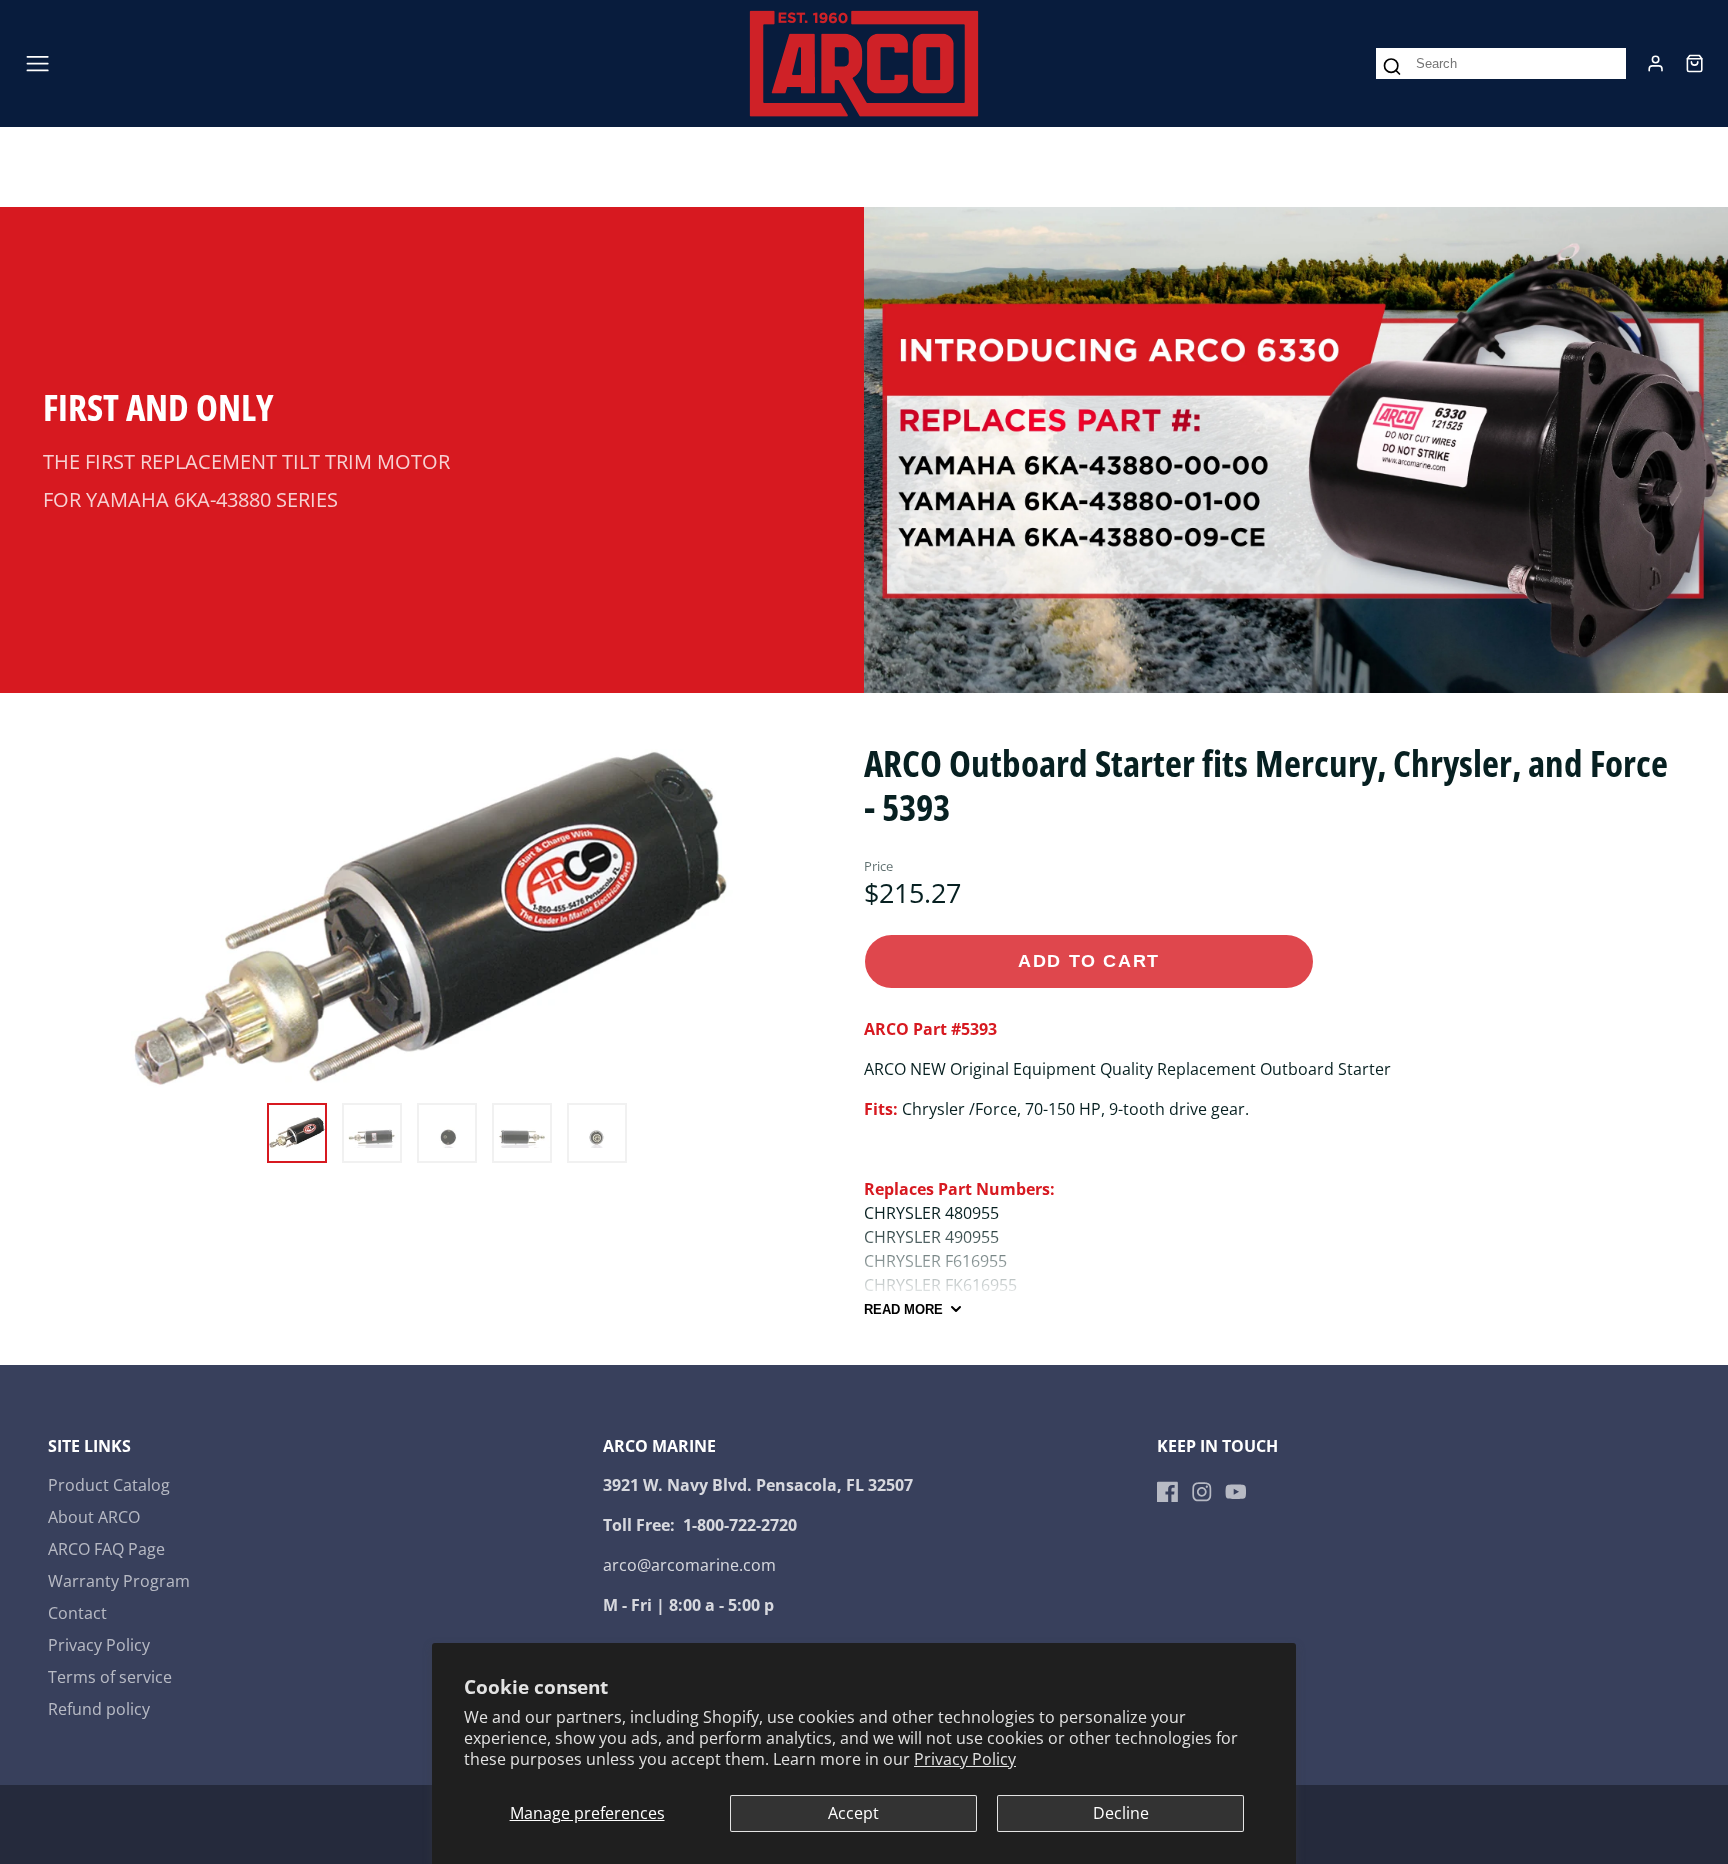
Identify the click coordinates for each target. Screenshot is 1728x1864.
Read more (903, 1309)
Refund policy (99, 1709)
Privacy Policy (965, 1759)
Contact (77, 1613)
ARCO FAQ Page (106, 1549)
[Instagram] (1202, 1492)
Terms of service (110, 1677)
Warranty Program (119, 1581)
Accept (853, 1813)
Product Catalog (109, 1485)
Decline (1121, 1813)
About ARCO (94, 1517)
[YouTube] (1236, 1492)
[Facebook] (1168, 1492)
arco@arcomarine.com (689, 1565)
